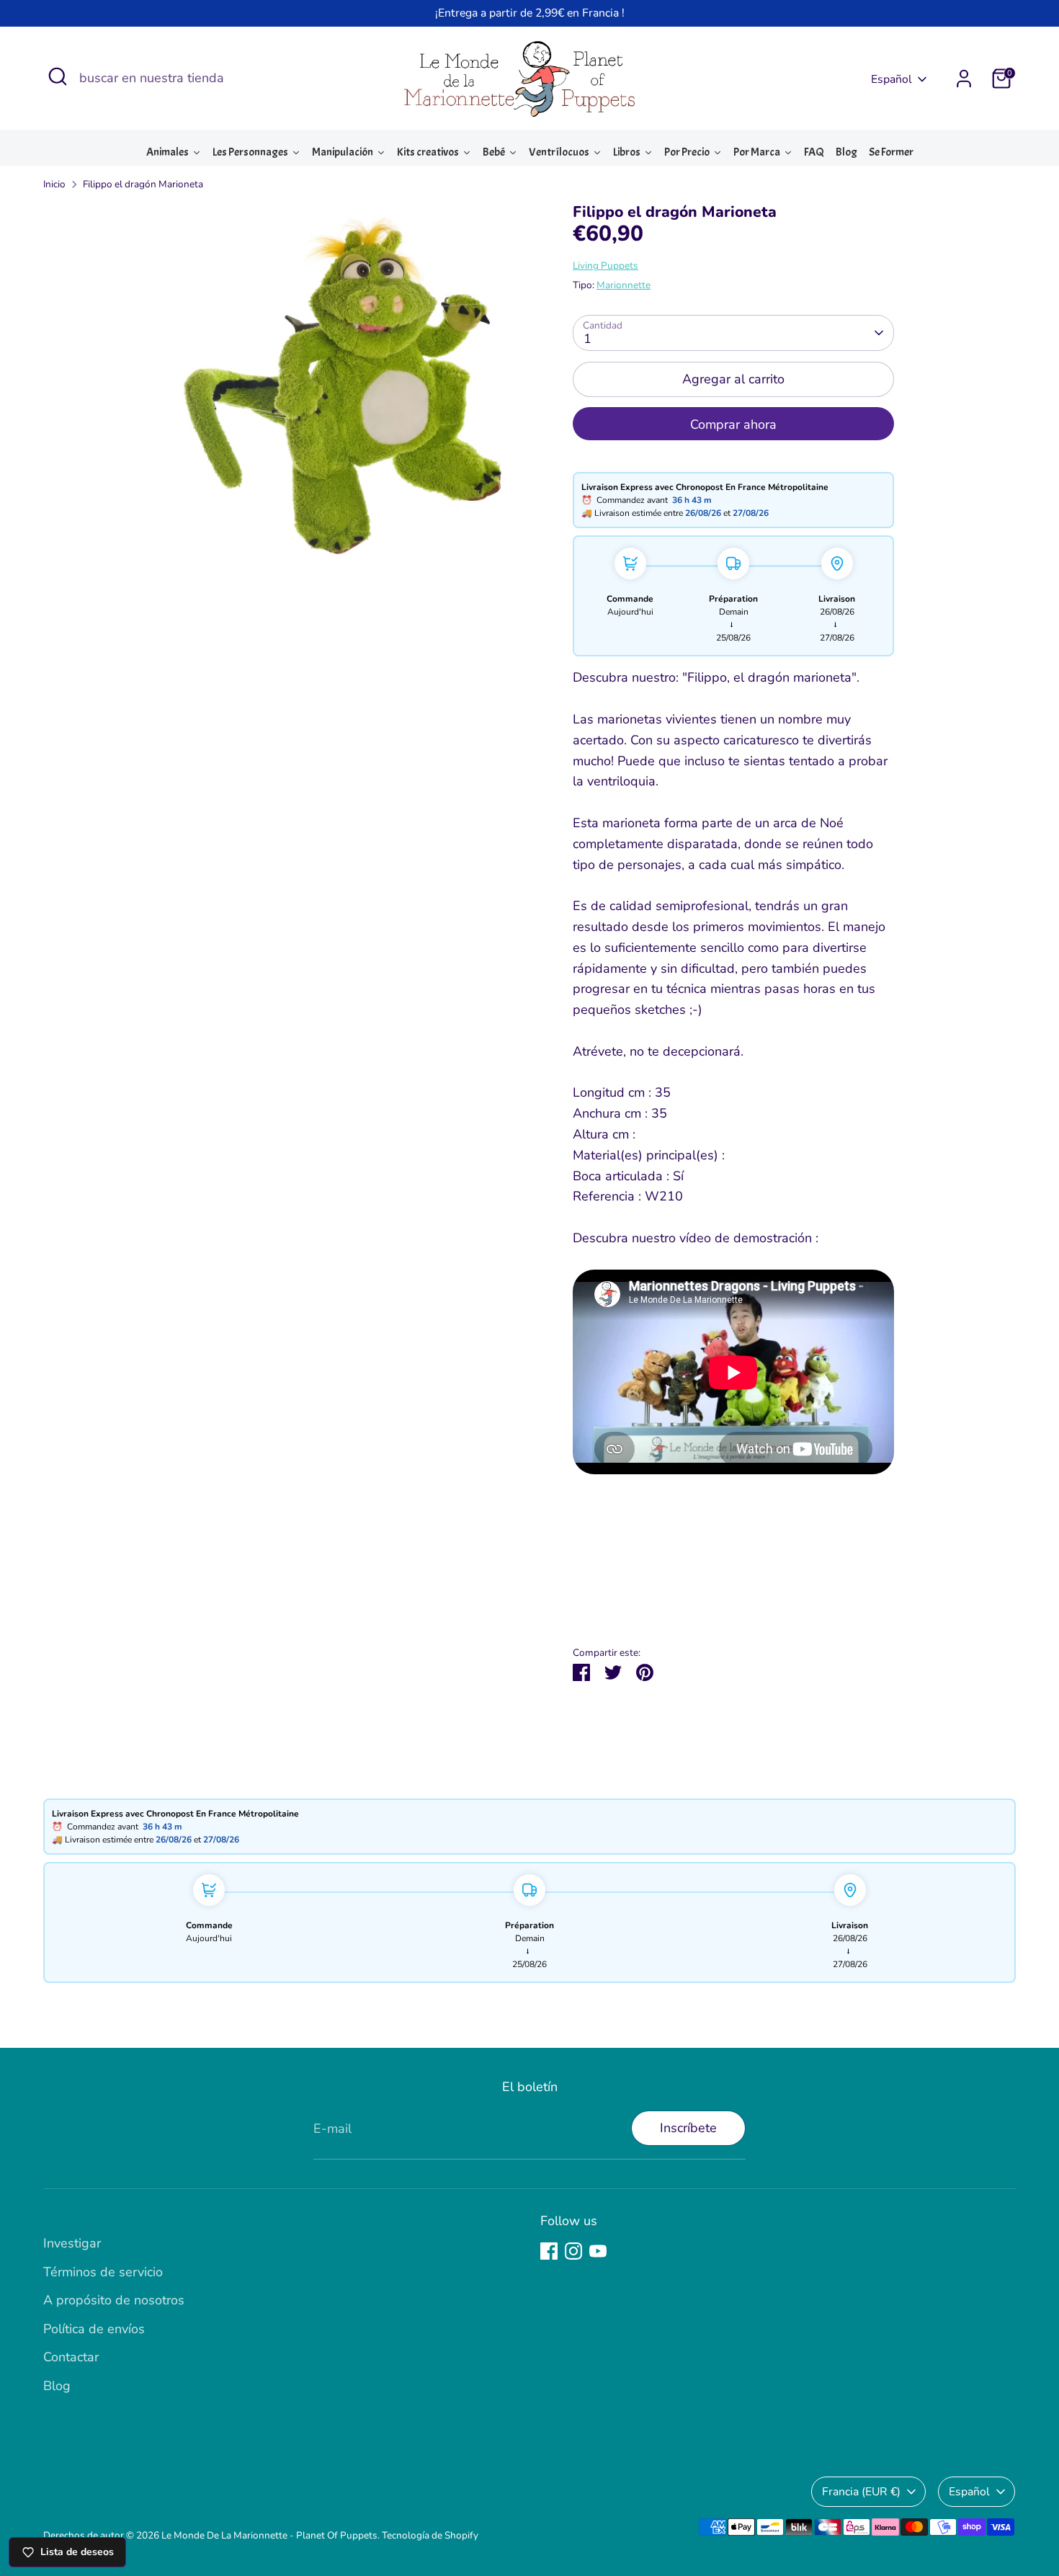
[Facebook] (549, 2251)
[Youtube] (598, 2251)
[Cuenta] (964, 79)
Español (892, 79)
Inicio (54, 184)
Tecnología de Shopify (430, 2535)
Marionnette (624, 285)
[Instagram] (573, 2251)
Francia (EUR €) (861, 2492)
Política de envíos (94, 2329)
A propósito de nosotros (114, 2300)
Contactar (71, 2357)
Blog (57, 2386)
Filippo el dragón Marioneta (143, 184)
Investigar (72, 2243)
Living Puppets (606, 266)
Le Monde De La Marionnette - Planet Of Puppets (269, 2535)
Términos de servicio (103, 2272)
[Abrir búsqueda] (58, 76)
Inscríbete (688, 2128)
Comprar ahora (733, 424)
